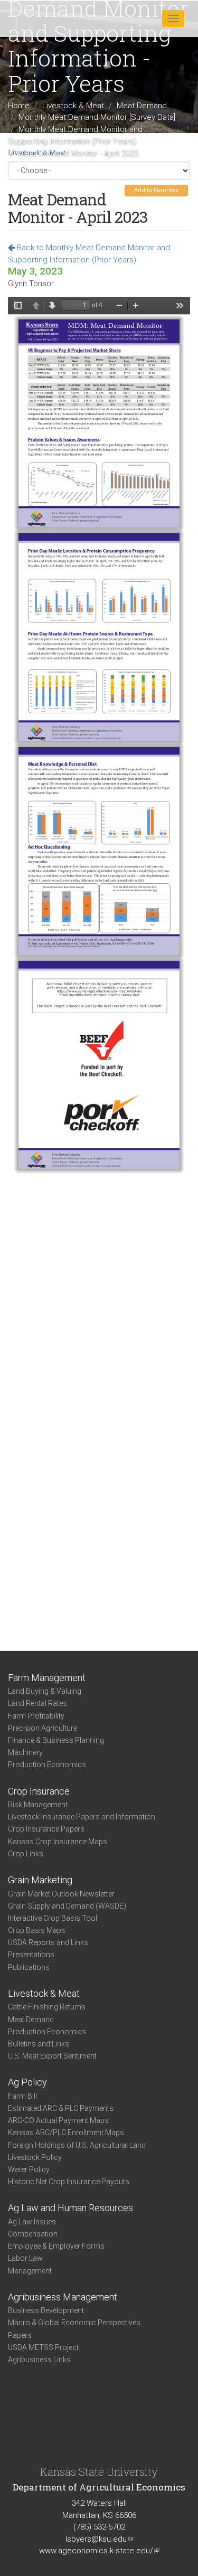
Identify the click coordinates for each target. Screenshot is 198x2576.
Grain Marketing (40, 1880)
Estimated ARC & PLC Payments (61, 2108)
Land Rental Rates (37, 1703)
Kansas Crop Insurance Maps (58, 1842)
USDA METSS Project (43, 2347)
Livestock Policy (35, 2157)
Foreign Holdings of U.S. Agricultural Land (77, 2145)
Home (19, 105)
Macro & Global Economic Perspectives (74, 2323)
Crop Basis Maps (37, 1930)
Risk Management (38, 1805)
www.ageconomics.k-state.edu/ (99, 2551)
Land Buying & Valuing (45, 1691)
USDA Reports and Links (48, 1942)
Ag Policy (27, 2082)
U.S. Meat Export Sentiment (52, 2056)
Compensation (33, 2234)
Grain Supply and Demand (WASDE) (67, 1906)
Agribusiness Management (63, 2297)
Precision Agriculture (43, 1728)
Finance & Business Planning (56, 1740)
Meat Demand (142, 105)
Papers (20, 2335)
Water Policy (29, 2169)
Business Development (46, 2310)
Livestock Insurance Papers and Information (82, 1817)
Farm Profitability (36, 1716)
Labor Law (25, 2258)
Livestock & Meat (73, 105)
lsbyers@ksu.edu (99, 2539)
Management (30, 2271)
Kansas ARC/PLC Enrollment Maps (66, 2132)
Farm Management (47, 1678)
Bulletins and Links (39, 2044)
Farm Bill (22, 2096)
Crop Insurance (39, 1791)
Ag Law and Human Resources (70, 2208)
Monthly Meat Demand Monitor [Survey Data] (97, 117)
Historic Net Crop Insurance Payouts (69, 2182)
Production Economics (47, 1764)
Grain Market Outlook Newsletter (61, 1894)
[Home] (42, 18)
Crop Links (26, 1854)
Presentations (31, 1955)
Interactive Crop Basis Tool (53, 1918)
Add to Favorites (156, 190)
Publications (29, 1967)
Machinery (25, 1752)
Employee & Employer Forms (56, 2246)
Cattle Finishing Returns (47, 2007)
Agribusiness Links (39, 2360)
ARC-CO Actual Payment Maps (58, 2120)
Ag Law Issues (32, 2222)
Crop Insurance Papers (46, 1829)
